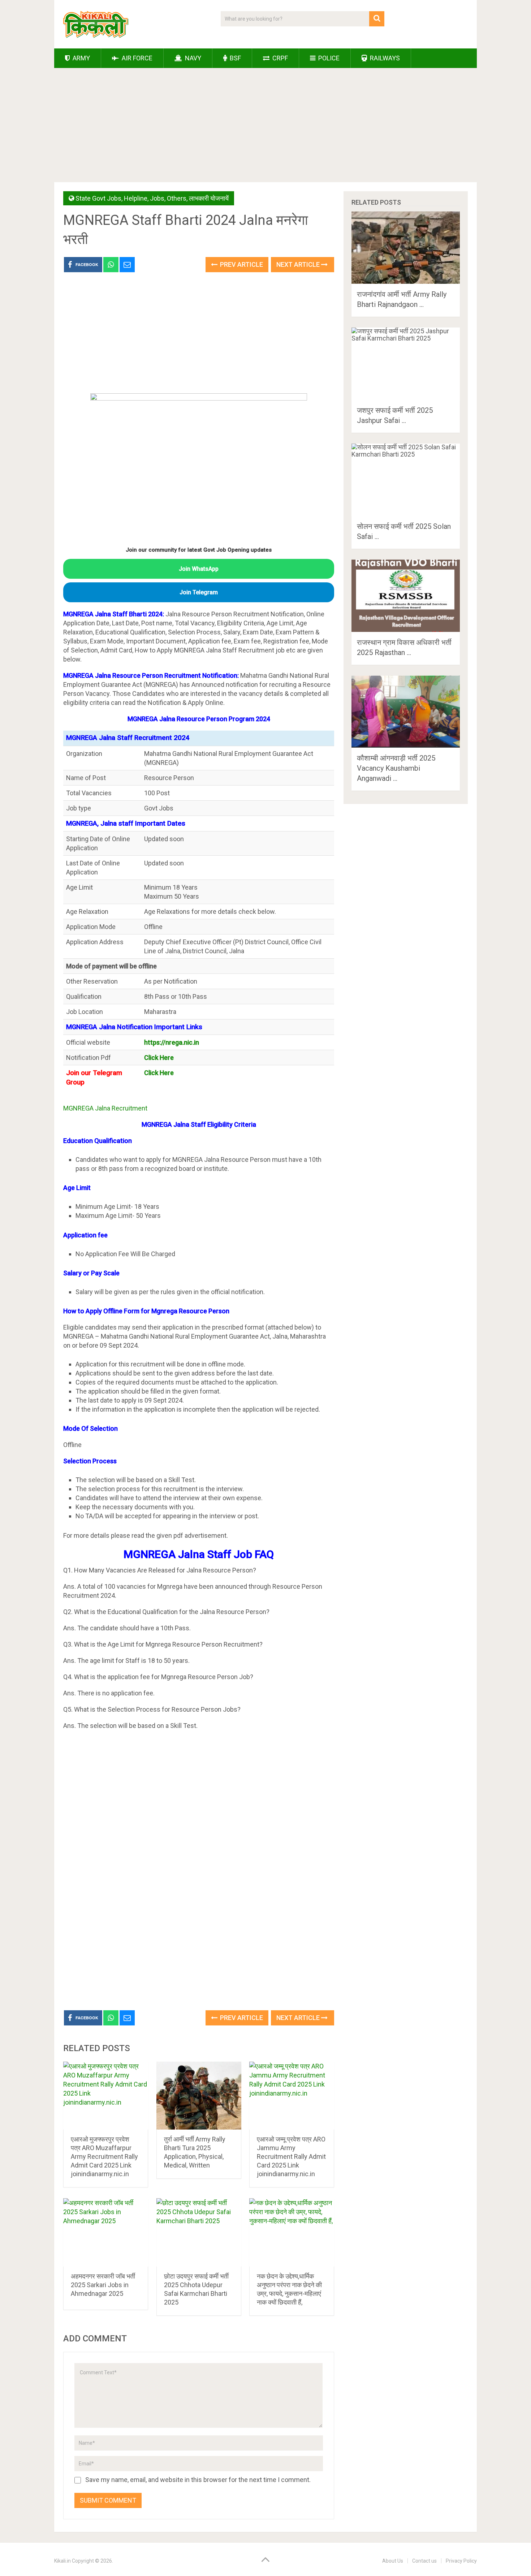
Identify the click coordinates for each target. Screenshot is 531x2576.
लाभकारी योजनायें (209, 198)
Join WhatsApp (199, 569)
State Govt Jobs (98, 198)
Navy (192, 58)
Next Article (299, 264)
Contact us (424, 2561)
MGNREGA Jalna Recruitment (105, 1108)
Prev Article (241, 264)
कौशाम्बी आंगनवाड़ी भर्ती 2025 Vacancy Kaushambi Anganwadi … (396, 768)
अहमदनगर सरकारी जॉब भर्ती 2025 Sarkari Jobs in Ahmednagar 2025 (103, 2285)
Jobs (157, 198)
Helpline (136, 198)
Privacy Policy (461, 2561)
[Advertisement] (265, 128)
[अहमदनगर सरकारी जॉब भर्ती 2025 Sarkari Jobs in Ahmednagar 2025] (106, 2232)
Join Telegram (199, 592)
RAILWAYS (384, 58)
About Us (393, 2561)
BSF (235, 58)
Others (177, 198)
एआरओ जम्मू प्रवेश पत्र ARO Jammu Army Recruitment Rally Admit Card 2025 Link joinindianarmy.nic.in (291, 2156)
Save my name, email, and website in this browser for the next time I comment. (198, 2480)
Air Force (136, 58)
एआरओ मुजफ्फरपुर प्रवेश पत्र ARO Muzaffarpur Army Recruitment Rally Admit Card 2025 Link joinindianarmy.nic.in (104, 2156)
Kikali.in (62, 2561)
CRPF (279, 58)
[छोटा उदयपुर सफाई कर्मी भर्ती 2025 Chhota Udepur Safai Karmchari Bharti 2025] (199, 2232)
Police (328, 58)
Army (81, 58)
